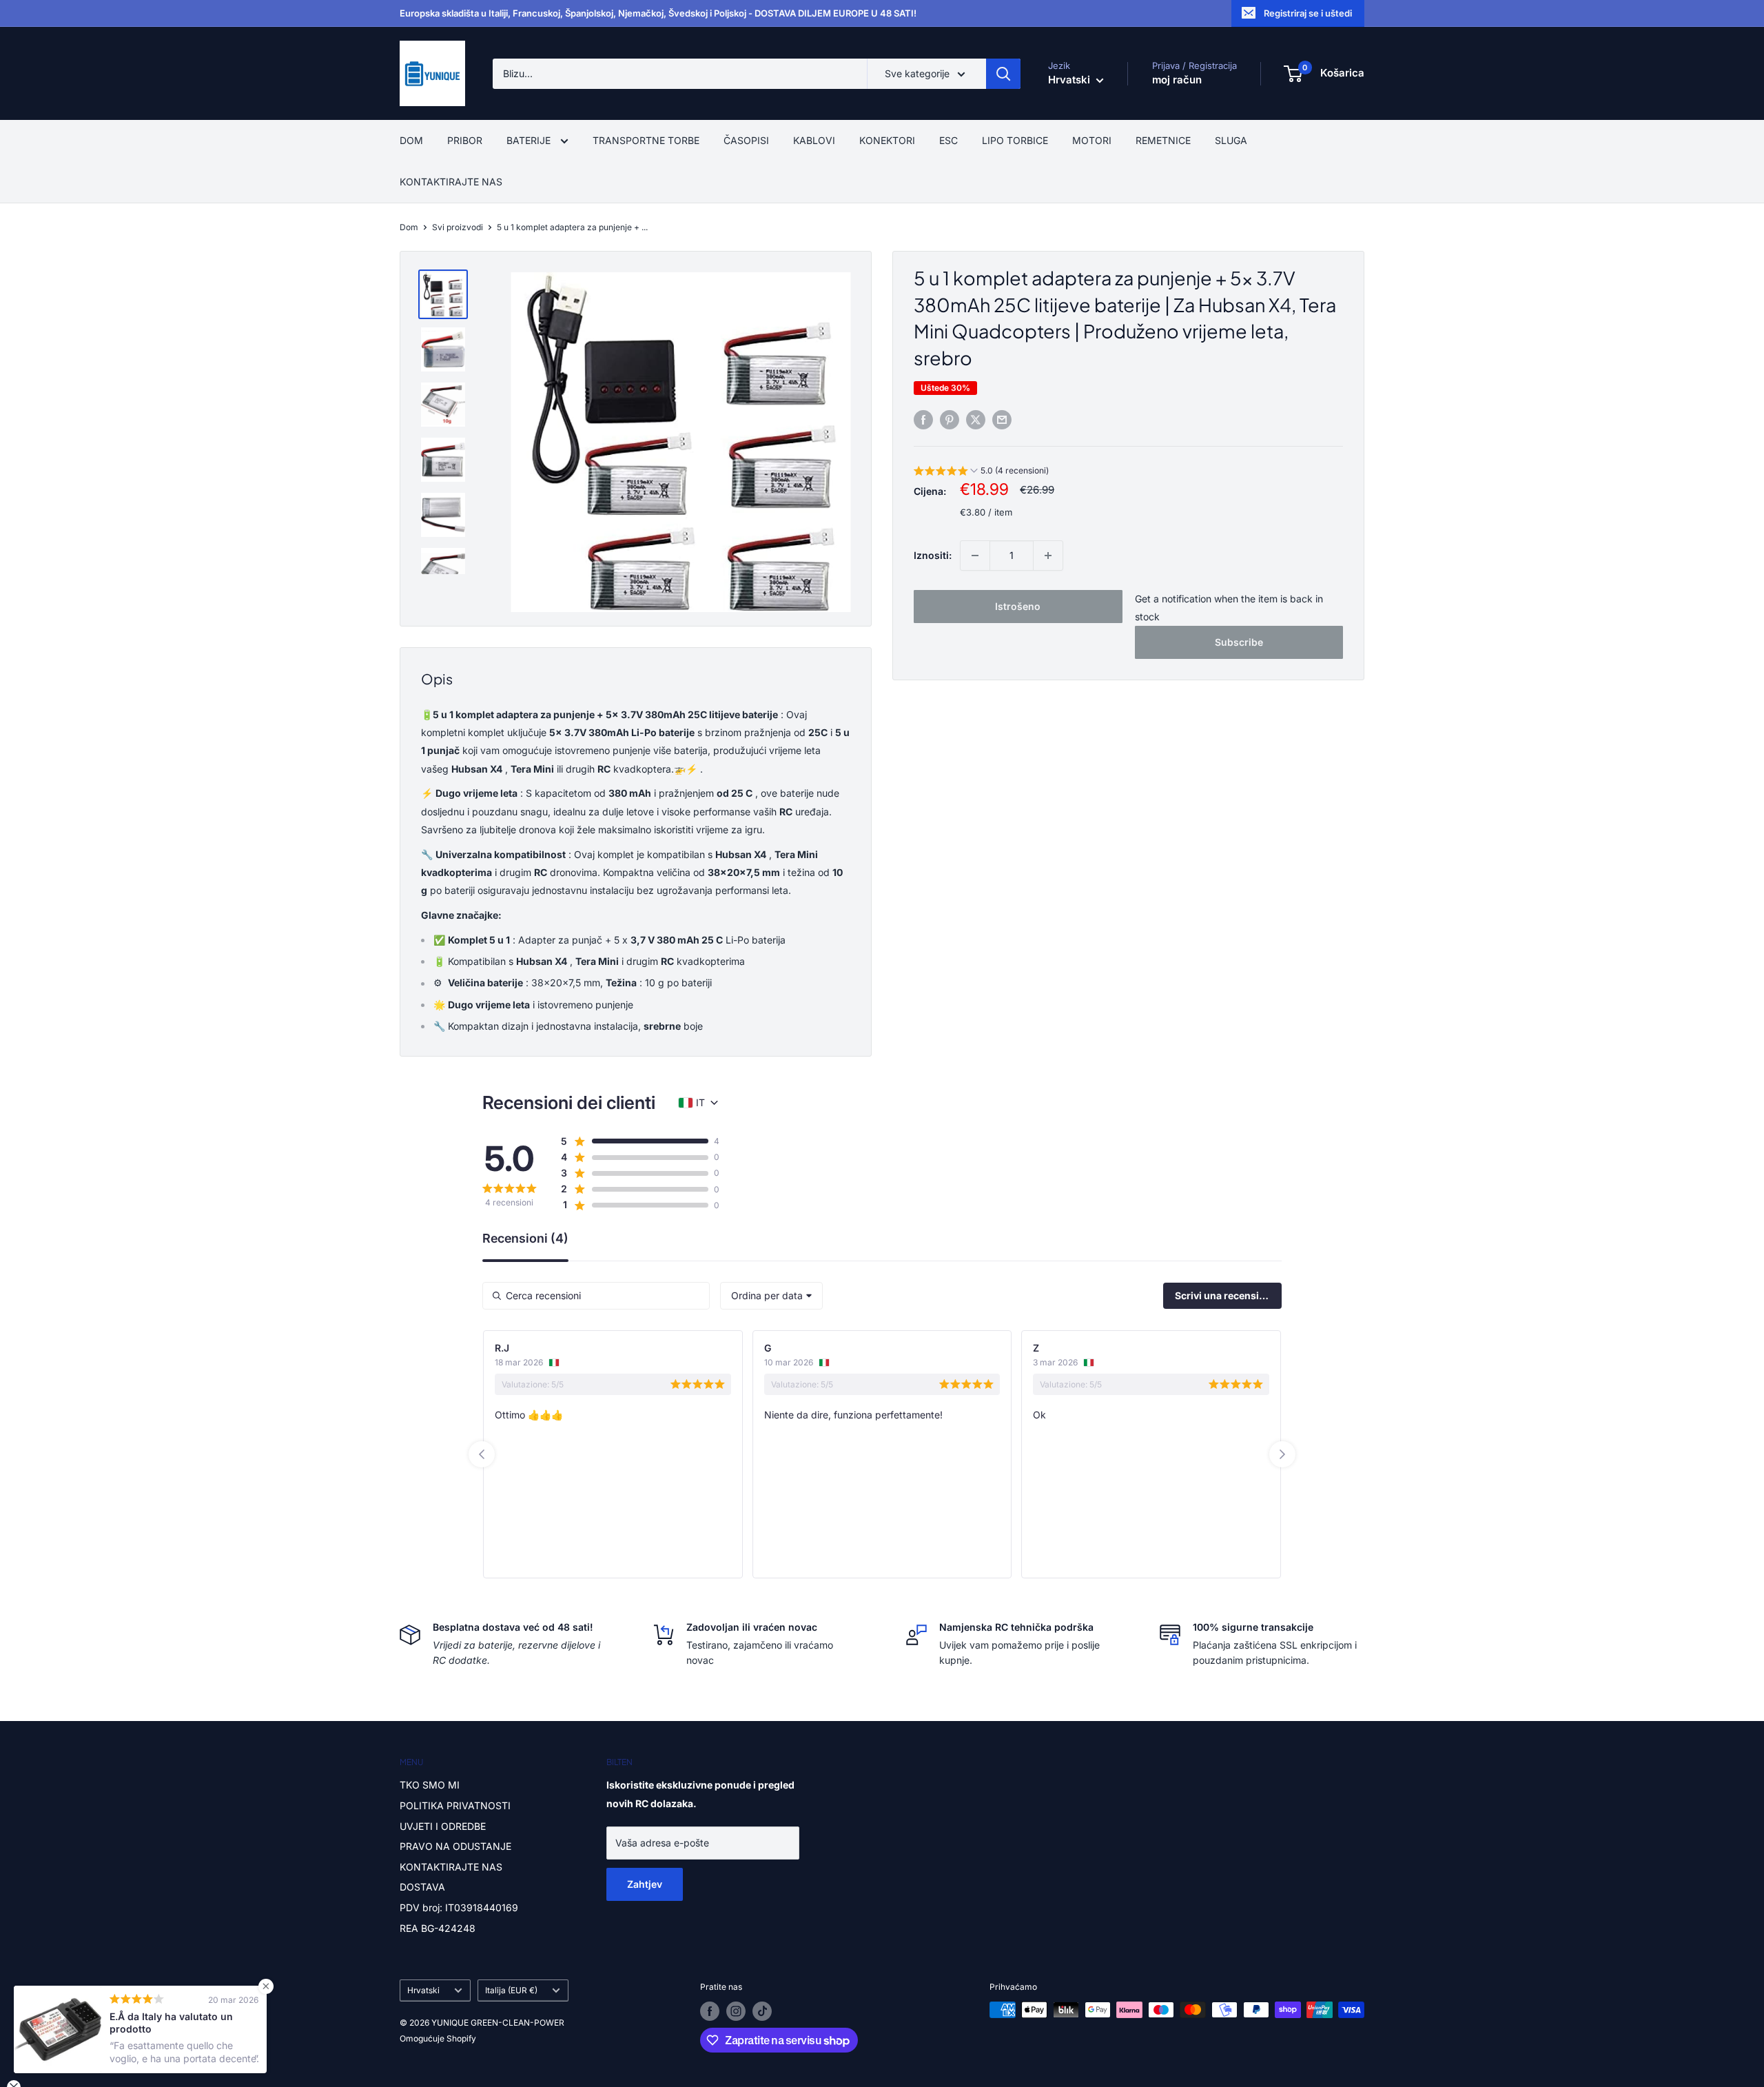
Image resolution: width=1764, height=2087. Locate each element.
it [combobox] (700, 1102)
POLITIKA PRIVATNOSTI (455, 1805)
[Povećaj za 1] (1048, 556)
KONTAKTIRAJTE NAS (451, 182)
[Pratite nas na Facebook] (710, 2011)
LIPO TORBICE (1015, 140)
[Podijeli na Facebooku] (923, 420)
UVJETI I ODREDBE (443, 1826)
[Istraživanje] (1003, 74)
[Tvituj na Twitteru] (976, 420)
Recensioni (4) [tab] (525, 1239)
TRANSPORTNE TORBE (646, 140)
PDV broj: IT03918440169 (459, 1907)
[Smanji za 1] (975, 556)
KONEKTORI (887, 140)
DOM (411, 140)
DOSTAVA (422, 1887)
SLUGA (1231, 140)
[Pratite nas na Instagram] (736, 2011)
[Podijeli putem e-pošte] (1002, 420)
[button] (981, 472)
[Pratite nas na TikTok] (762, 2011)
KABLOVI (814, 140)
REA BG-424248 (438, 1928)
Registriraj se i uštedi (1308, 13)
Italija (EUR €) (511, 1990)
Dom (409, 227)
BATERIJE (530, 140)
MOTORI (1092, 140)
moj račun (1177, 80)
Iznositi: (933, 555)
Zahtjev (645, 1884)
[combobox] (771, 1296)
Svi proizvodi (458, 227)
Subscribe (1239, 642)
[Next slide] (1282, 1454)
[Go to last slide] (482, 1454)
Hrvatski (423, 1990)
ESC (948, 140)
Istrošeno (1018, 606)
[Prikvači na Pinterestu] (950, 420)
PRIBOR (465, 140)
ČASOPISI (746, 140)
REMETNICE (1163, 140)
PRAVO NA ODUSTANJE (455, 1846)
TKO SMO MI (430, 1785)
